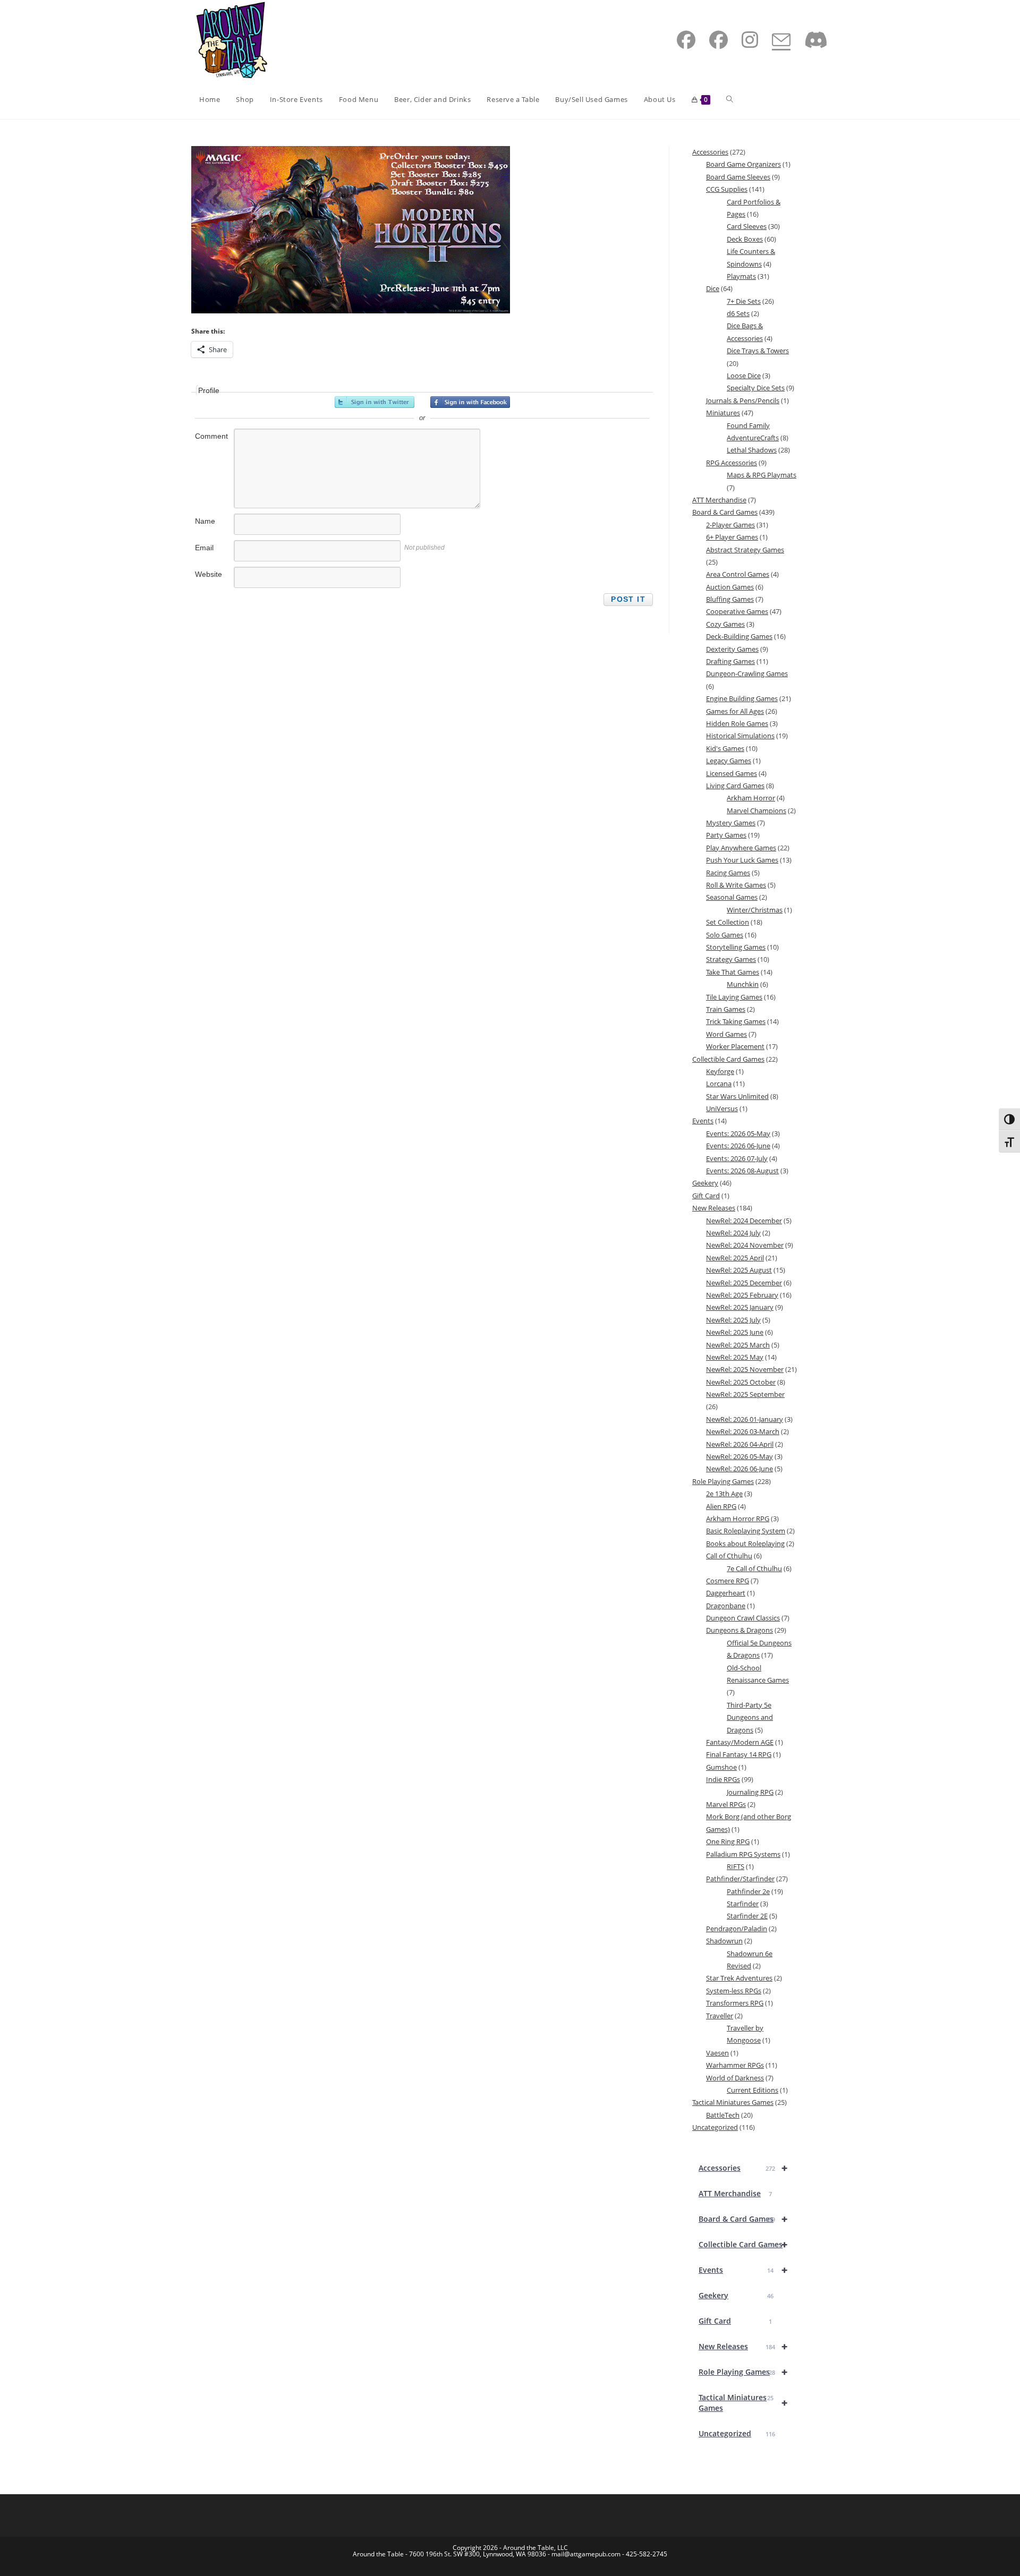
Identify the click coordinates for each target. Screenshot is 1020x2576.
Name (205, 521)
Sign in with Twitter (375, 402)
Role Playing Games (743, 2372)
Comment (211, 436)
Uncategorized (737, 2433)
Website (209, 574)
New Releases (743, 2346)
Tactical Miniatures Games (743, 2403)
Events (743, 2270)
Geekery (736, 2295)
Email (204, 548)
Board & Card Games (743, 2219)
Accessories (743, 2168)
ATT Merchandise (735, 2193)
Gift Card (735, 2321)
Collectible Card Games (743, 2244)
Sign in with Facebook (470, 402)
